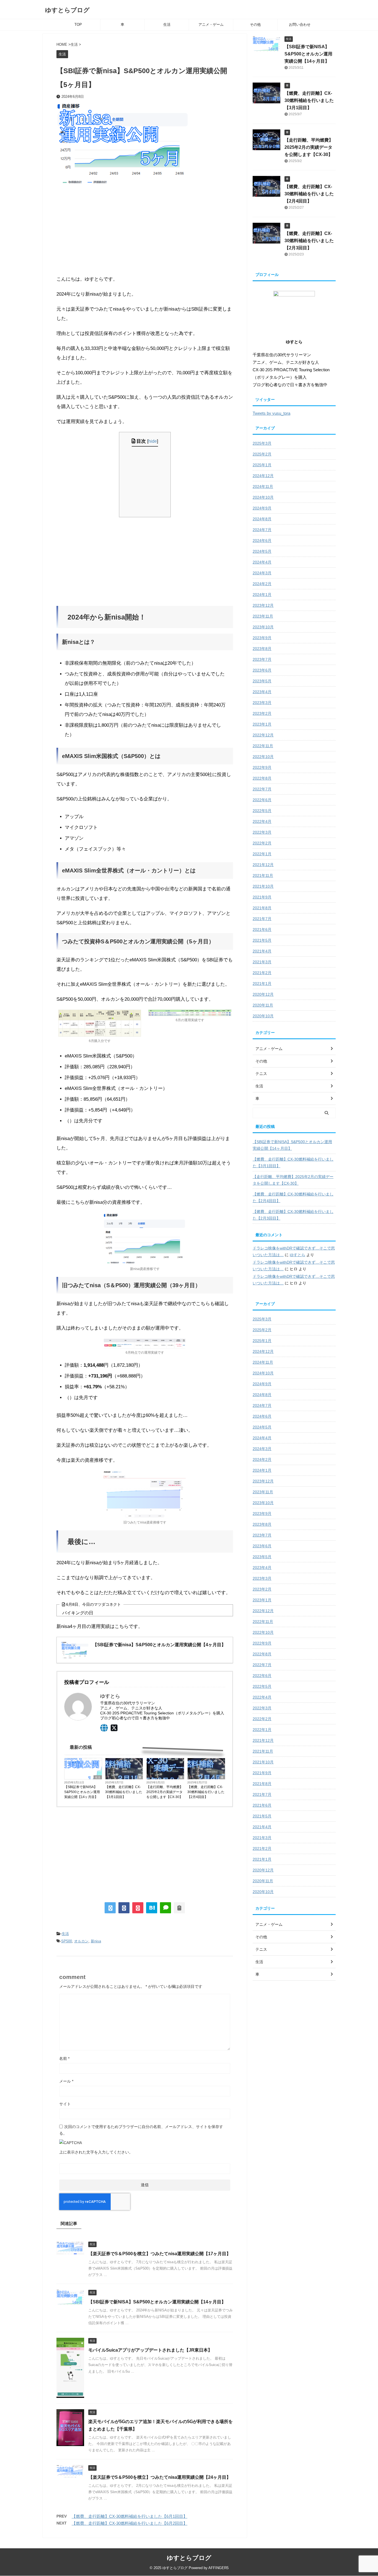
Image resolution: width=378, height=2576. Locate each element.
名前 (64, 2058)
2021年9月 (262, 897)
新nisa (96, 1941)
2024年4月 (262, 562)
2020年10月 (263, 1016)
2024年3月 (262, 573)
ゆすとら (297, 1255)
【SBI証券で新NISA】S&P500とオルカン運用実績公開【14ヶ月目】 (82, 1792)
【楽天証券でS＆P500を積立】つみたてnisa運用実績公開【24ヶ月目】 (160, 2477)
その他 (255, 25)
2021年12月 (263, 865)
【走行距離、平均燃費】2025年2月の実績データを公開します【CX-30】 (165, 1792)
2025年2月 (262, 454)
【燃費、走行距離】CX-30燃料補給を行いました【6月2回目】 (130, 2523)
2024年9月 (262, 508)
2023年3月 (262, 703)
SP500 (67, 1941)
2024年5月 (262, 551)
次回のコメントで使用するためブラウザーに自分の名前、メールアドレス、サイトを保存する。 (141, 2130)
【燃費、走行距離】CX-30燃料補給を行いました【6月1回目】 (130, 2516)
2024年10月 (263, 497)
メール (66, 2081)
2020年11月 (263, 1005)
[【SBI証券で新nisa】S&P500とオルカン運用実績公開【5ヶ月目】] (152, 1908)
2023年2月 (262, 713)
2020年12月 (263, 994)
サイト (65, 2104)
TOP (78, 25)
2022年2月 (262, 843)
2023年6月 (262, 670)
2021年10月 (263, 886)
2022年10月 (263, 757)
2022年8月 (262, 778)
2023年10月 (263, 627)
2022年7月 (262, 789)
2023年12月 (263, 605)
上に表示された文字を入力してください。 (96, 2152)
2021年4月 (262, 951)
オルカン (81, 1941)
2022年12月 (263, 735)
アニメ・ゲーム (211, 25)
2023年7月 (262, 659)
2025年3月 (262, 443)
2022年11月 (263, 746)
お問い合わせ (300, 25)
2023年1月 (262, 724)
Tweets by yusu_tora (271, 413)
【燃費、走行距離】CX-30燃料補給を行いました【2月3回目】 (309, 241)
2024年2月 (262, 584)
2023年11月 (263, 616)
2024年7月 (262, 530)
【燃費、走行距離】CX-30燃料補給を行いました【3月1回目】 (124, 1792)
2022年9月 (262, 767)
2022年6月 (262, 800)
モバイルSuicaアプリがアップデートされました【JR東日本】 (150, 2350)
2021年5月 (262, 940)
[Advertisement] (145, 230)
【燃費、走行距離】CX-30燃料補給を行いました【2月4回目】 (206, 1792)
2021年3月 (262, 962)
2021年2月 (262, 973)
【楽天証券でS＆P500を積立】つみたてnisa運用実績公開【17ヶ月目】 (160, 2254)
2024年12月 (263, 476)
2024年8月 (262, 519)
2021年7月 (262, 919)
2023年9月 (262, 638)
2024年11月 (263, 486)
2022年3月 (262, 832)
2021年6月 (262, 929)
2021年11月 (263, 875)
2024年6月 (262, 541)
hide (153, 441)
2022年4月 (262, 821)
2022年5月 (262, 811)
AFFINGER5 (218, 2568)
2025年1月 (262, 465)
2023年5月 (262, 681)
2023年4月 (262, 692)
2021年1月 (262, 984)
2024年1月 (262, 595)
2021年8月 (262, 908)
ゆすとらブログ (67, 10)
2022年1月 (262, 854)
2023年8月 (262, 649)
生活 (167, 25)
